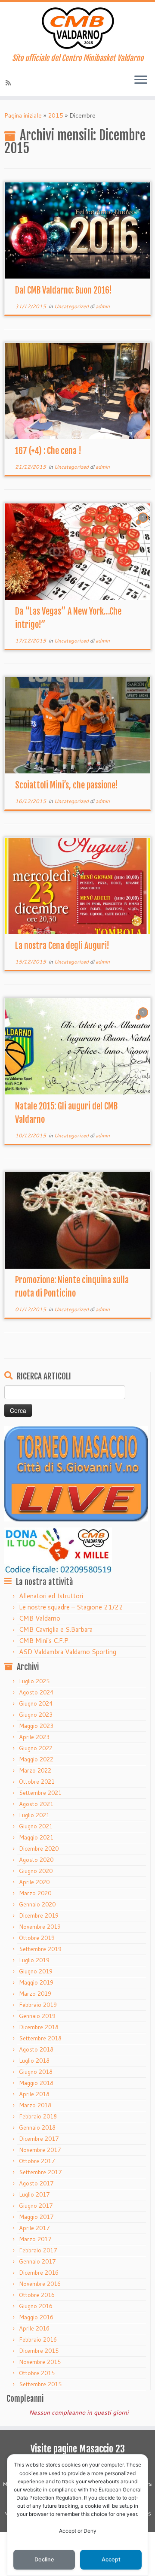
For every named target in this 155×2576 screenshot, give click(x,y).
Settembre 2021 (40, 1793)
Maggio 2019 (36, 1982)
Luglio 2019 (34, 1960)
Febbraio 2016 (38, 2340)
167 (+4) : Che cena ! (48, 451)
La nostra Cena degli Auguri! (62, 946)
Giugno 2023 (36, 1715)
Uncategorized (72, 306)
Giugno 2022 (36, 1748)
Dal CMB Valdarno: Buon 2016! (64, 290)
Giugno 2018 (36, 2072)
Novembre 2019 (40, 1927)
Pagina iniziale (23, 115)
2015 (56, 115)
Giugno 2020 (36, 1871)
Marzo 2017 (35, 2239)
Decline (44, 2559)
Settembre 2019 (40, 1949)
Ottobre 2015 (37, 2373)
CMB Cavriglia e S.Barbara (56, 1629)
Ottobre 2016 (37, 2295)
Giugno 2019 (36, 1971)
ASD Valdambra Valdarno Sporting (68, 1652)
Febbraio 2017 (38, 2250)
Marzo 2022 (35, 1770)
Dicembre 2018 (39, 2027)
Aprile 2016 (34, 2328)
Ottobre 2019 (37, 1938)
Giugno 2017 (36, 2206)
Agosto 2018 (36, 2049)
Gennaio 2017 (37, 2261)
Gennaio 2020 (37, 1904)
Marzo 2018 (35, 2105)
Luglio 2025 (34, 1681)
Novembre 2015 (40, 2362)
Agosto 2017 (36, 2183)
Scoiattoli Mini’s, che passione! (67, 785)
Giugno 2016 (36, 2306)
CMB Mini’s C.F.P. (44, 1641)
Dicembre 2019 (39, 1915)
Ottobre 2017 (37, 2161)
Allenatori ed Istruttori (51, 1596)
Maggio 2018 (36, 2083)
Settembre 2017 (40, 2172)
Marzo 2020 (35, 1893)
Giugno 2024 (36, 1703)
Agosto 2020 (36, 1860)
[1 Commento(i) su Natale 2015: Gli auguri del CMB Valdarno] (144, 1021)
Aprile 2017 (34, 2228)
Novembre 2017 (40, 2150)
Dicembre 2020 (39, 1849)
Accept (111, 2559)
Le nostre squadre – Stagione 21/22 (71, 1607)
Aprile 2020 (34, 1882)
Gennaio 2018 (37, 2127)
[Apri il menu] (141, 80)
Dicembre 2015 (39, 2351)
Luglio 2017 (34, 2194)
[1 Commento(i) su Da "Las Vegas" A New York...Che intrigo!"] (144, 526)
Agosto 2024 (36, 1692)
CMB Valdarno (40, 1618)
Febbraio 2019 (38, 2005)
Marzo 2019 (35, 1994)
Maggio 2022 (36, 1759)
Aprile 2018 (34, 2094)
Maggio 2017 (36, 2217)
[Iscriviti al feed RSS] (9, 83)
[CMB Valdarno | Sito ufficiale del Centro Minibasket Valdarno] (77, 28)
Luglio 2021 (34, 1815)
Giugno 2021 (36, 1826)
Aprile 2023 (34, 1737)
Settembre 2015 (40, 2384)
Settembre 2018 (40, 2038)
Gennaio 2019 (37, 2016)
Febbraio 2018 (38, 2116)
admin (103, 306)
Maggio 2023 (36, 1726)
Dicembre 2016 (39, 2273)
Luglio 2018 (34, 2061)
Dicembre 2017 (39, 2139)
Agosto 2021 (36, 1804)
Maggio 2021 (36, 1837)
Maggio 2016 (36, 2317)
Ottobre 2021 (37, 1782)
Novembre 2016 (40, 2284)
